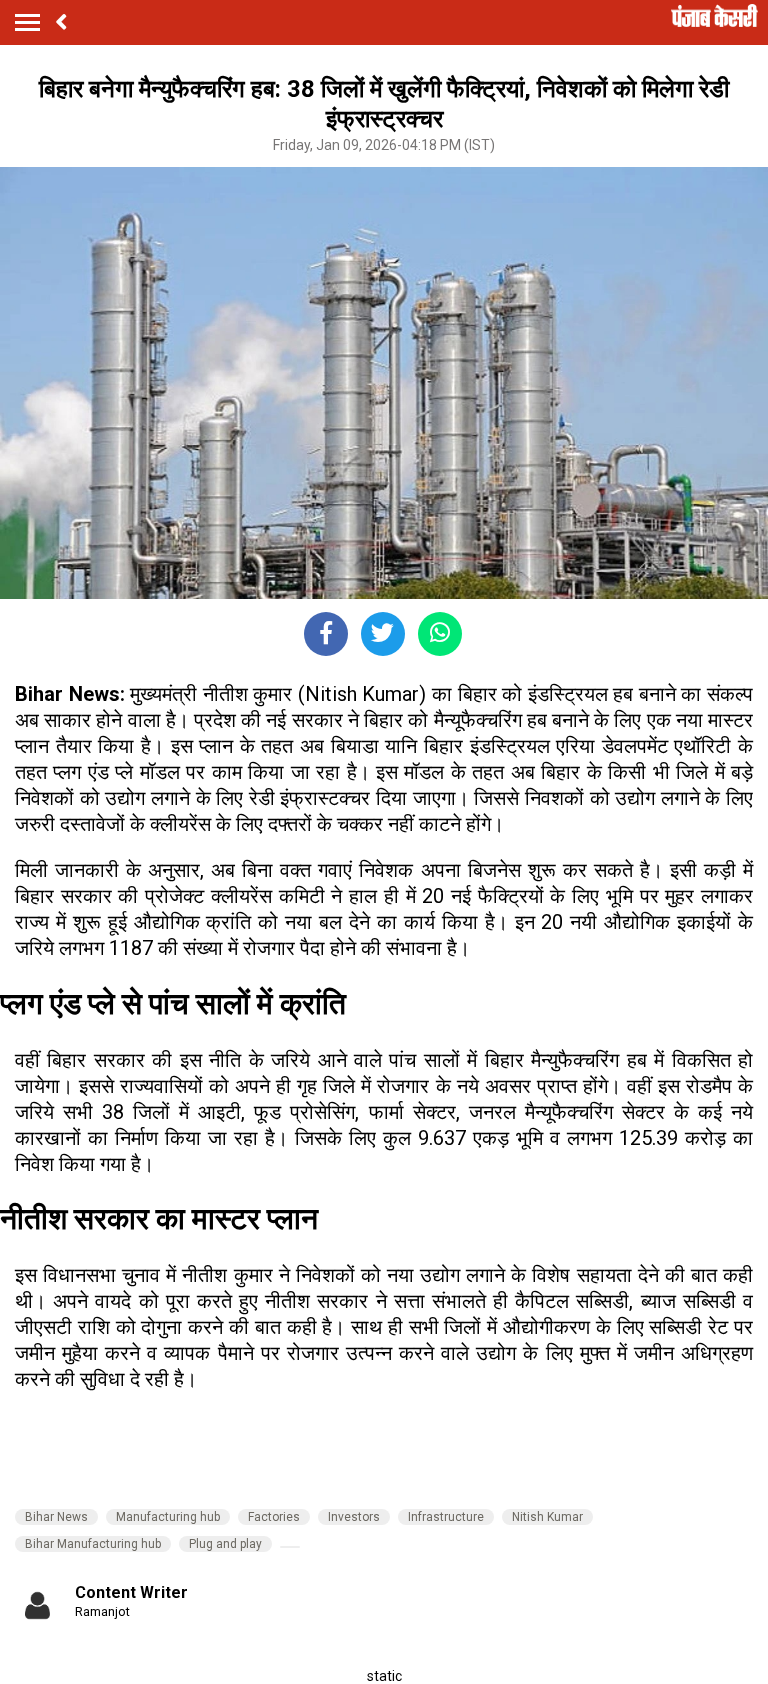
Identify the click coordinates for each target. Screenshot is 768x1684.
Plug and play (225, 1544)
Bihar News (56, 1517)
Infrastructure (446, 1517)
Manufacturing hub (168, 1517)
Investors (354, 1517)
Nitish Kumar (547, 1517)
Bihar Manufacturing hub (93, 1544)
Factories (274, 1517)
